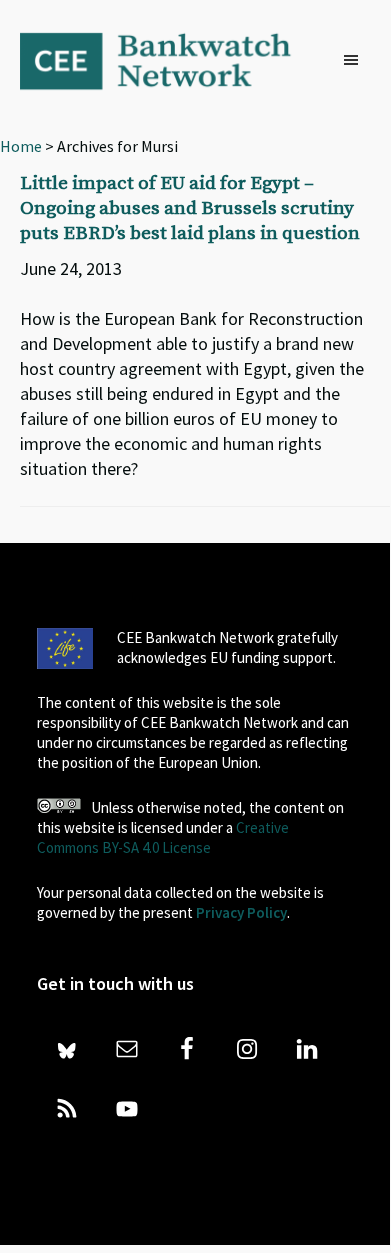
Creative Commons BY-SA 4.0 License (163, 837)
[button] (356, 61)
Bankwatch (169, 60)
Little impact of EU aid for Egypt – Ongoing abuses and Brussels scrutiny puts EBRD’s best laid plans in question (190, 208)
